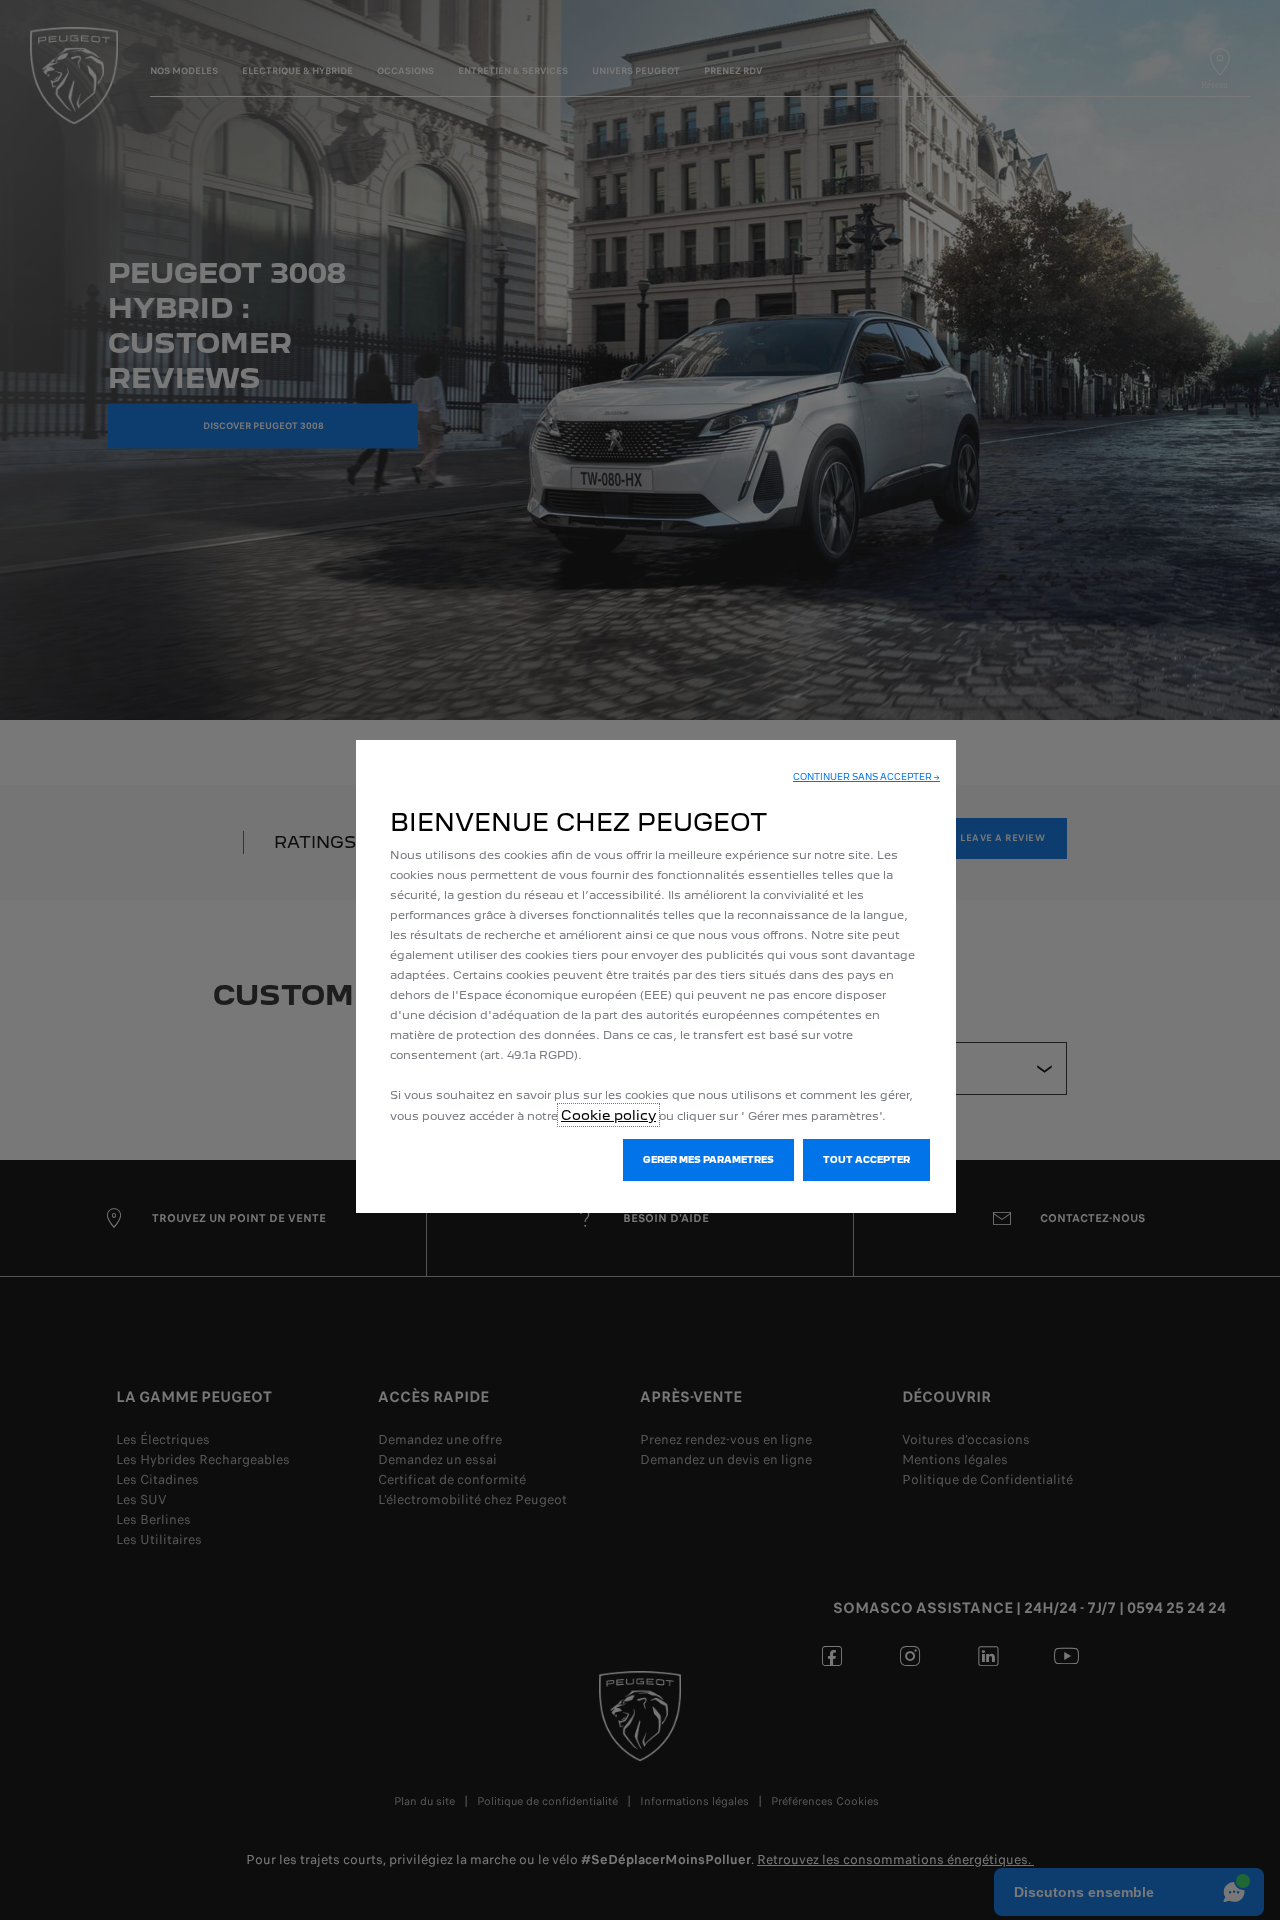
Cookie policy (608, 1115)
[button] (866, 777)
